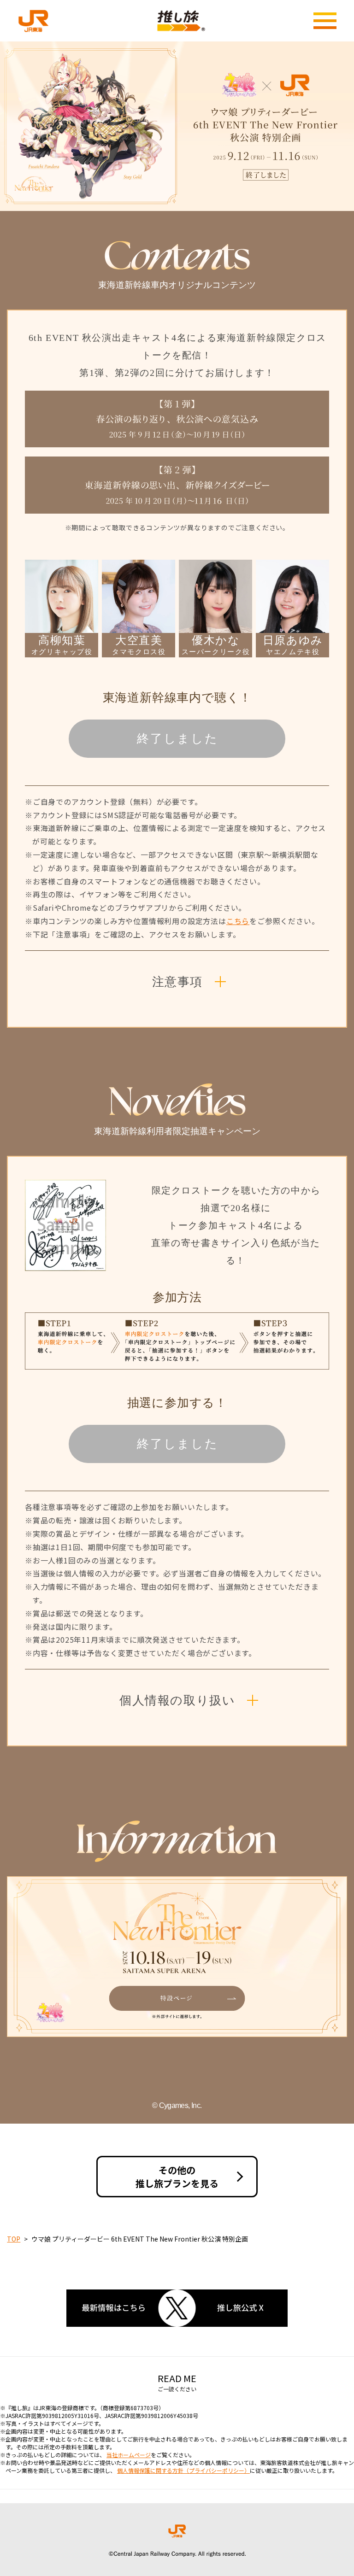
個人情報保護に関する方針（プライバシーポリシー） (183, 2470)
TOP (14, 2239)
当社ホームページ (129, 2455)
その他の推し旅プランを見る (177, 2177)
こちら (238, 921)
